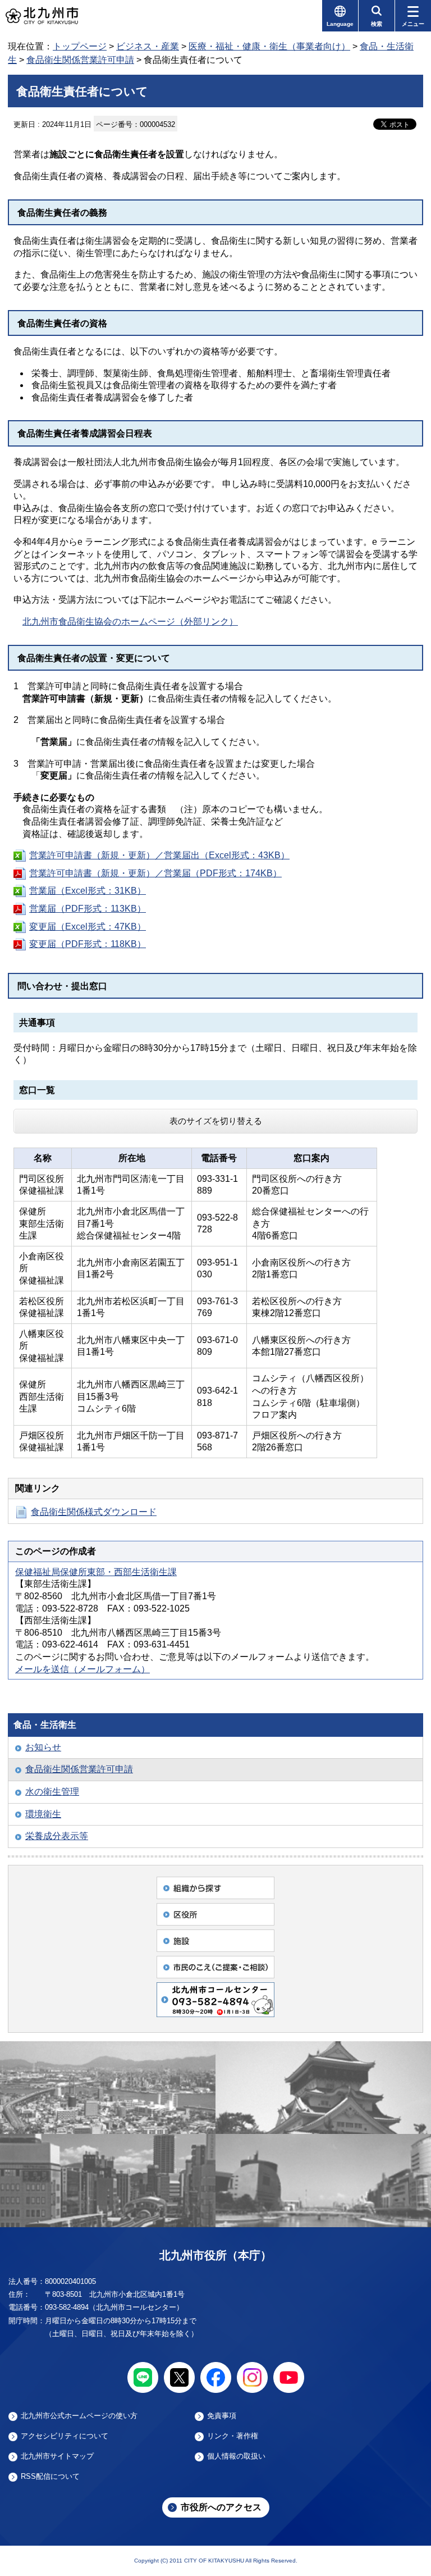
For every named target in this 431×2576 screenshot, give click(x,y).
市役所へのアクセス (221, 2507)
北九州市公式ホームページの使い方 (79, 2416)
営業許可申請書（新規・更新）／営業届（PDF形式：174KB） (155, 873)
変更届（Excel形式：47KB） (88, 927)
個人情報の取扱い (236, 2456)
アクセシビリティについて (65, 2436)
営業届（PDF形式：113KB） (88, 909)
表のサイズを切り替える (216, 1121)
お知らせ (43, 1747)
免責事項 (222, 2416)
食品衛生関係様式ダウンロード (94, 1512)
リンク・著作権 (233, 2436)
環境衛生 (43, 1814)
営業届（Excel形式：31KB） (88, 891)
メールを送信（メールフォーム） (82, 1669)
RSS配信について (50, 2477)
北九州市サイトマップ (57, 2456)
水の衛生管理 (52, 1792)
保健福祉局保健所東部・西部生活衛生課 (96, 1572)
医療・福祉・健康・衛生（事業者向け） (269, 46)
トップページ (80, 46)
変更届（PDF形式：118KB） (88, 944)
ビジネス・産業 (148, 46)
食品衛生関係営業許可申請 (80, 60)
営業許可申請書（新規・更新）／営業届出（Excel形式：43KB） (159, 855)
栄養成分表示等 (57, 1836)
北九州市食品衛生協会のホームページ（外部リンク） (130, 622)
